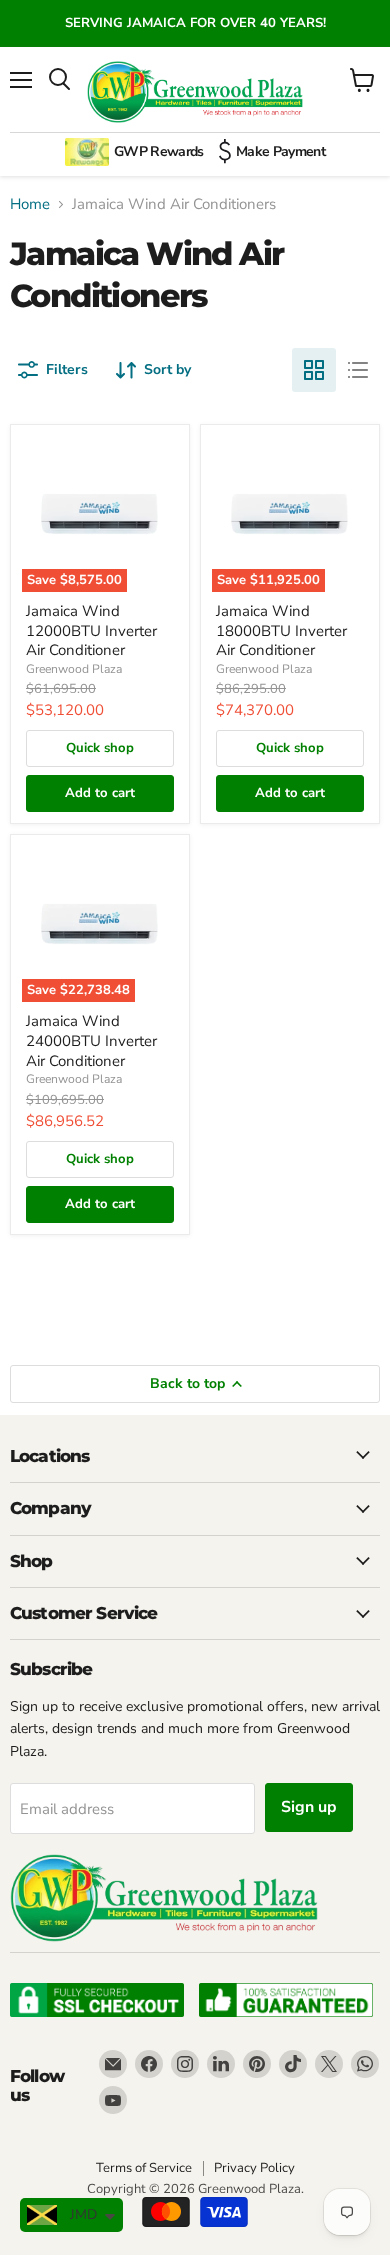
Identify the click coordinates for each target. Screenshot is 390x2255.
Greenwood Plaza (74, 669)
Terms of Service (144, 2168)
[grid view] (314, 370)
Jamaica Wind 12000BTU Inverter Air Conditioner (91, 630)
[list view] (358, 370)
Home (30, 204)
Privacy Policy (254, 2168)
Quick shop (100, 748)
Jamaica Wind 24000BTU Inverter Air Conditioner (91, 1040)
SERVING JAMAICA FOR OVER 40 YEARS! (195, 23)
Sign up (309, 1807)
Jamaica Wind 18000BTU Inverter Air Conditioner (281, 630)
